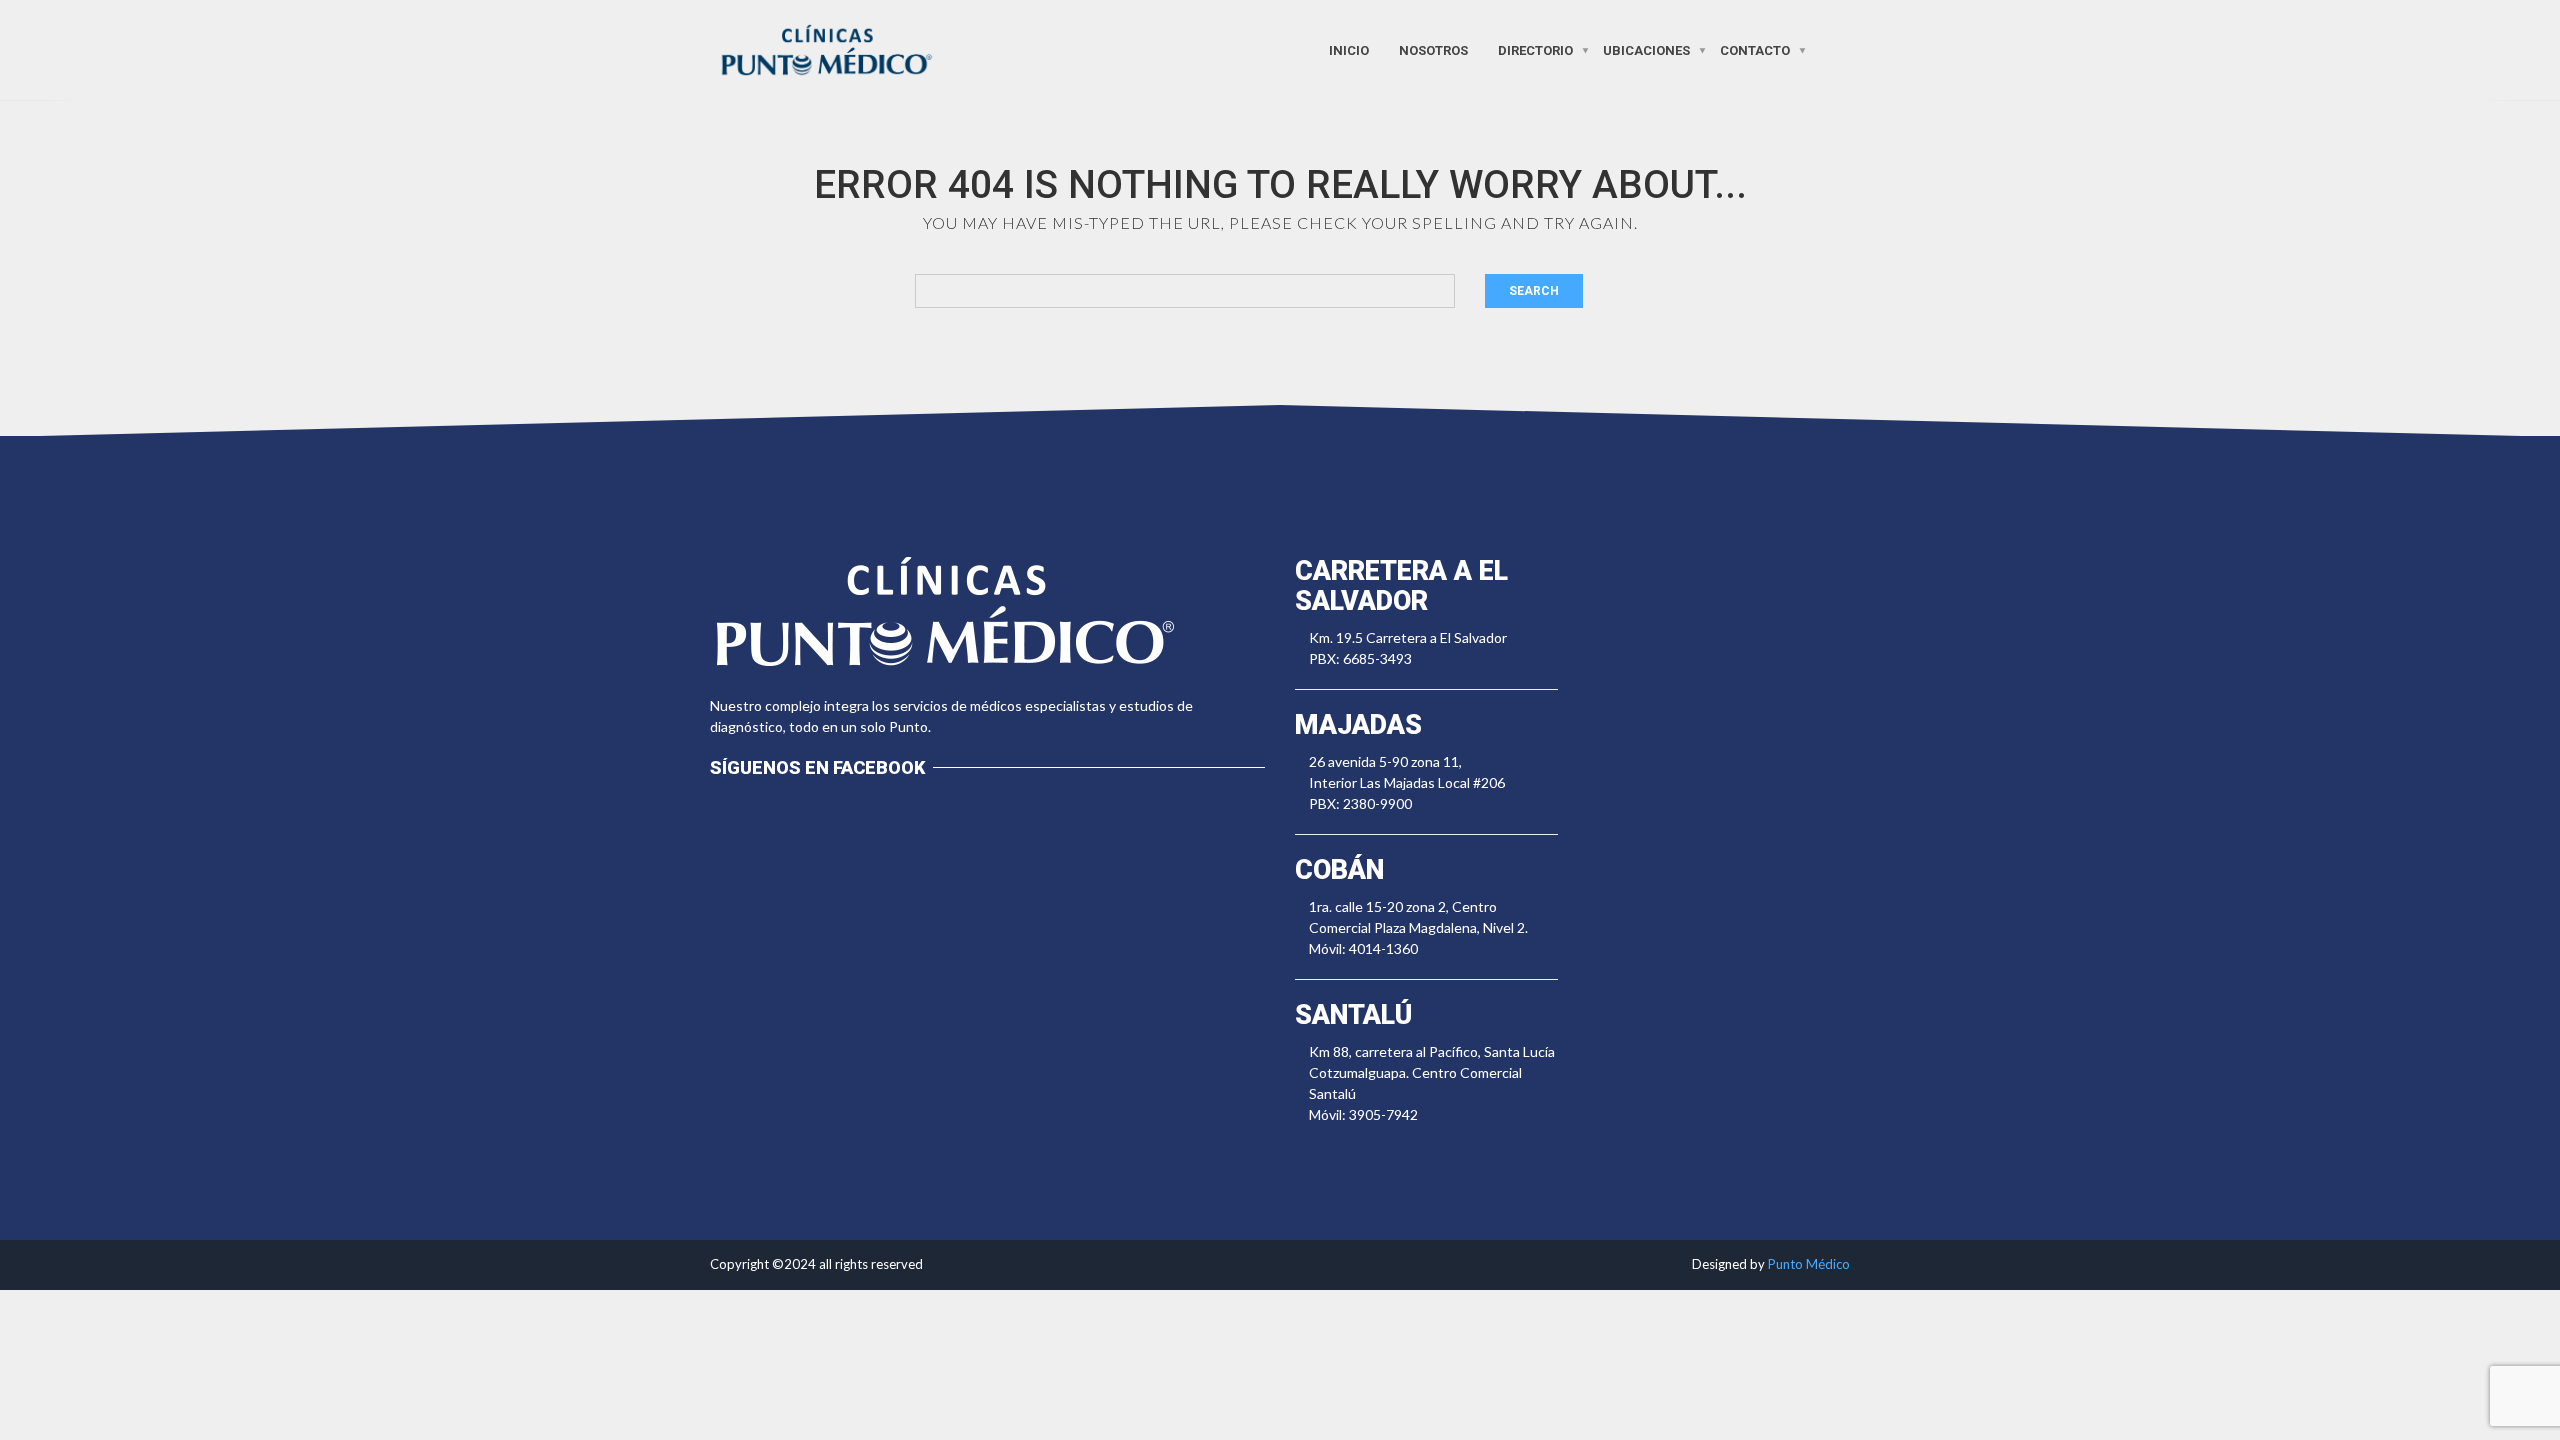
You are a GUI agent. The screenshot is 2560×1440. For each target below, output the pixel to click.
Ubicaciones (1646, 49)
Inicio (1349, 49)
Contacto (1755, 49)
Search (1534, 291)
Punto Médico (1809, 1264)
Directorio (1535, 49)
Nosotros (1433, 49)
